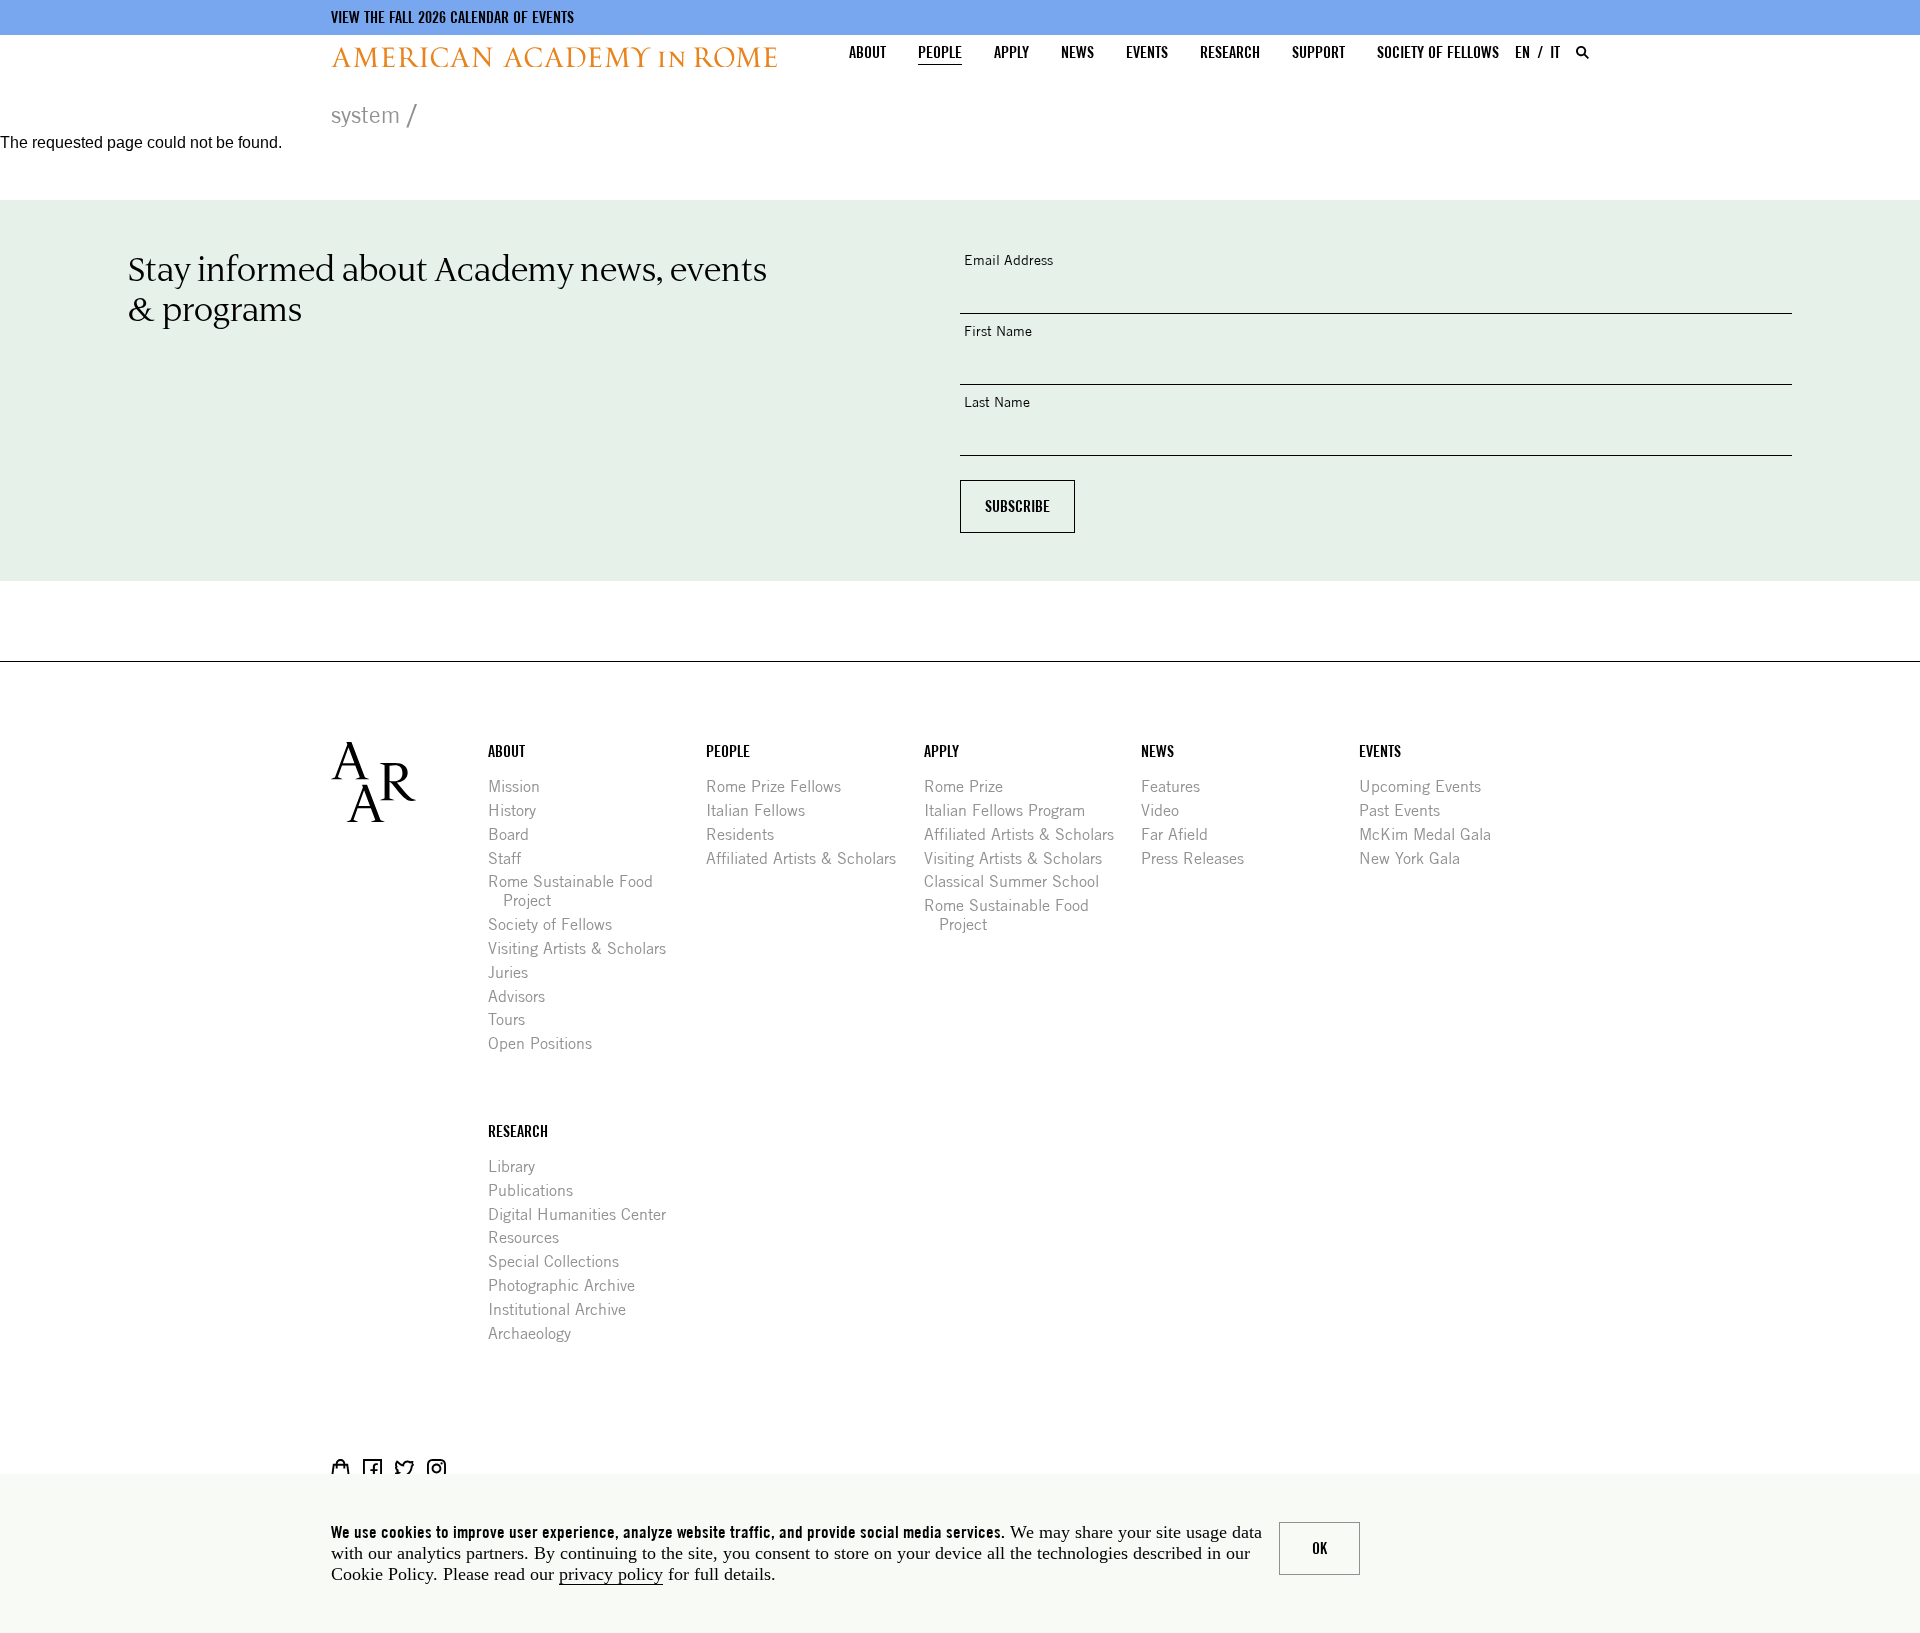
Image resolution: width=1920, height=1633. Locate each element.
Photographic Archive (569, 1285)
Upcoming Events (1427, 786)
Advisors (524, 996)
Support (1318, 52)
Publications (538, 1190)
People (940, 52)
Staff (512, 858)
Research (1230, 52)
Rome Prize (971, 786)
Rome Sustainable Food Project (578, 891)
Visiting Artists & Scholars (584, 948)
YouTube (500, 1468)
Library (519, 1166)
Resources (531, 1237)
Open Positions (547, 1043)
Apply (1011, 52)
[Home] (554, 57)
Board (516, 834)
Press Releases (1200, 858)
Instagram (436, 1468)
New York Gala (1417, 858)
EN (1522, 52)
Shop (340, 1468)
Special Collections (561, 1261)
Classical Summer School (1019, 881)
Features (1178, 786)
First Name (998, 330)
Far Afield (1182, 834)
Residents (747, 834)
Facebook (372, 1468)
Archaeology (537, 1333)
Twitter (404, 1468)
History (519, 810)
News (1077, 52)
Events (1147, 52)
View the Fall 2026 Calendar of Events (452, 17)
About (867, 52)
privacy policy (611, 1574)
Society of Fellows (1438, 52)
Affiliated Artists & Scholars (808, 858)
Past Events (1407, 810)
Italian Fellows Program (1012, 810)
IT (1555, 52)
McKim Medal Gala (1432, 834)
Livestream (468, 1468)
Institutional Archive (564, 1309)
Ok (1319, 1548)
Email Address (1008, 259)
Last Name (997, 401)
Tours (514, 1019)
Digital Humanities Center (584, 1214)
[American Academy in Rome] (409, 782)
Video (1167, 810)
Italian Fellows (763, 810)
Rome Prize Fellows (781, 786)
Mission (521, 786)
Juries (515, 972)
